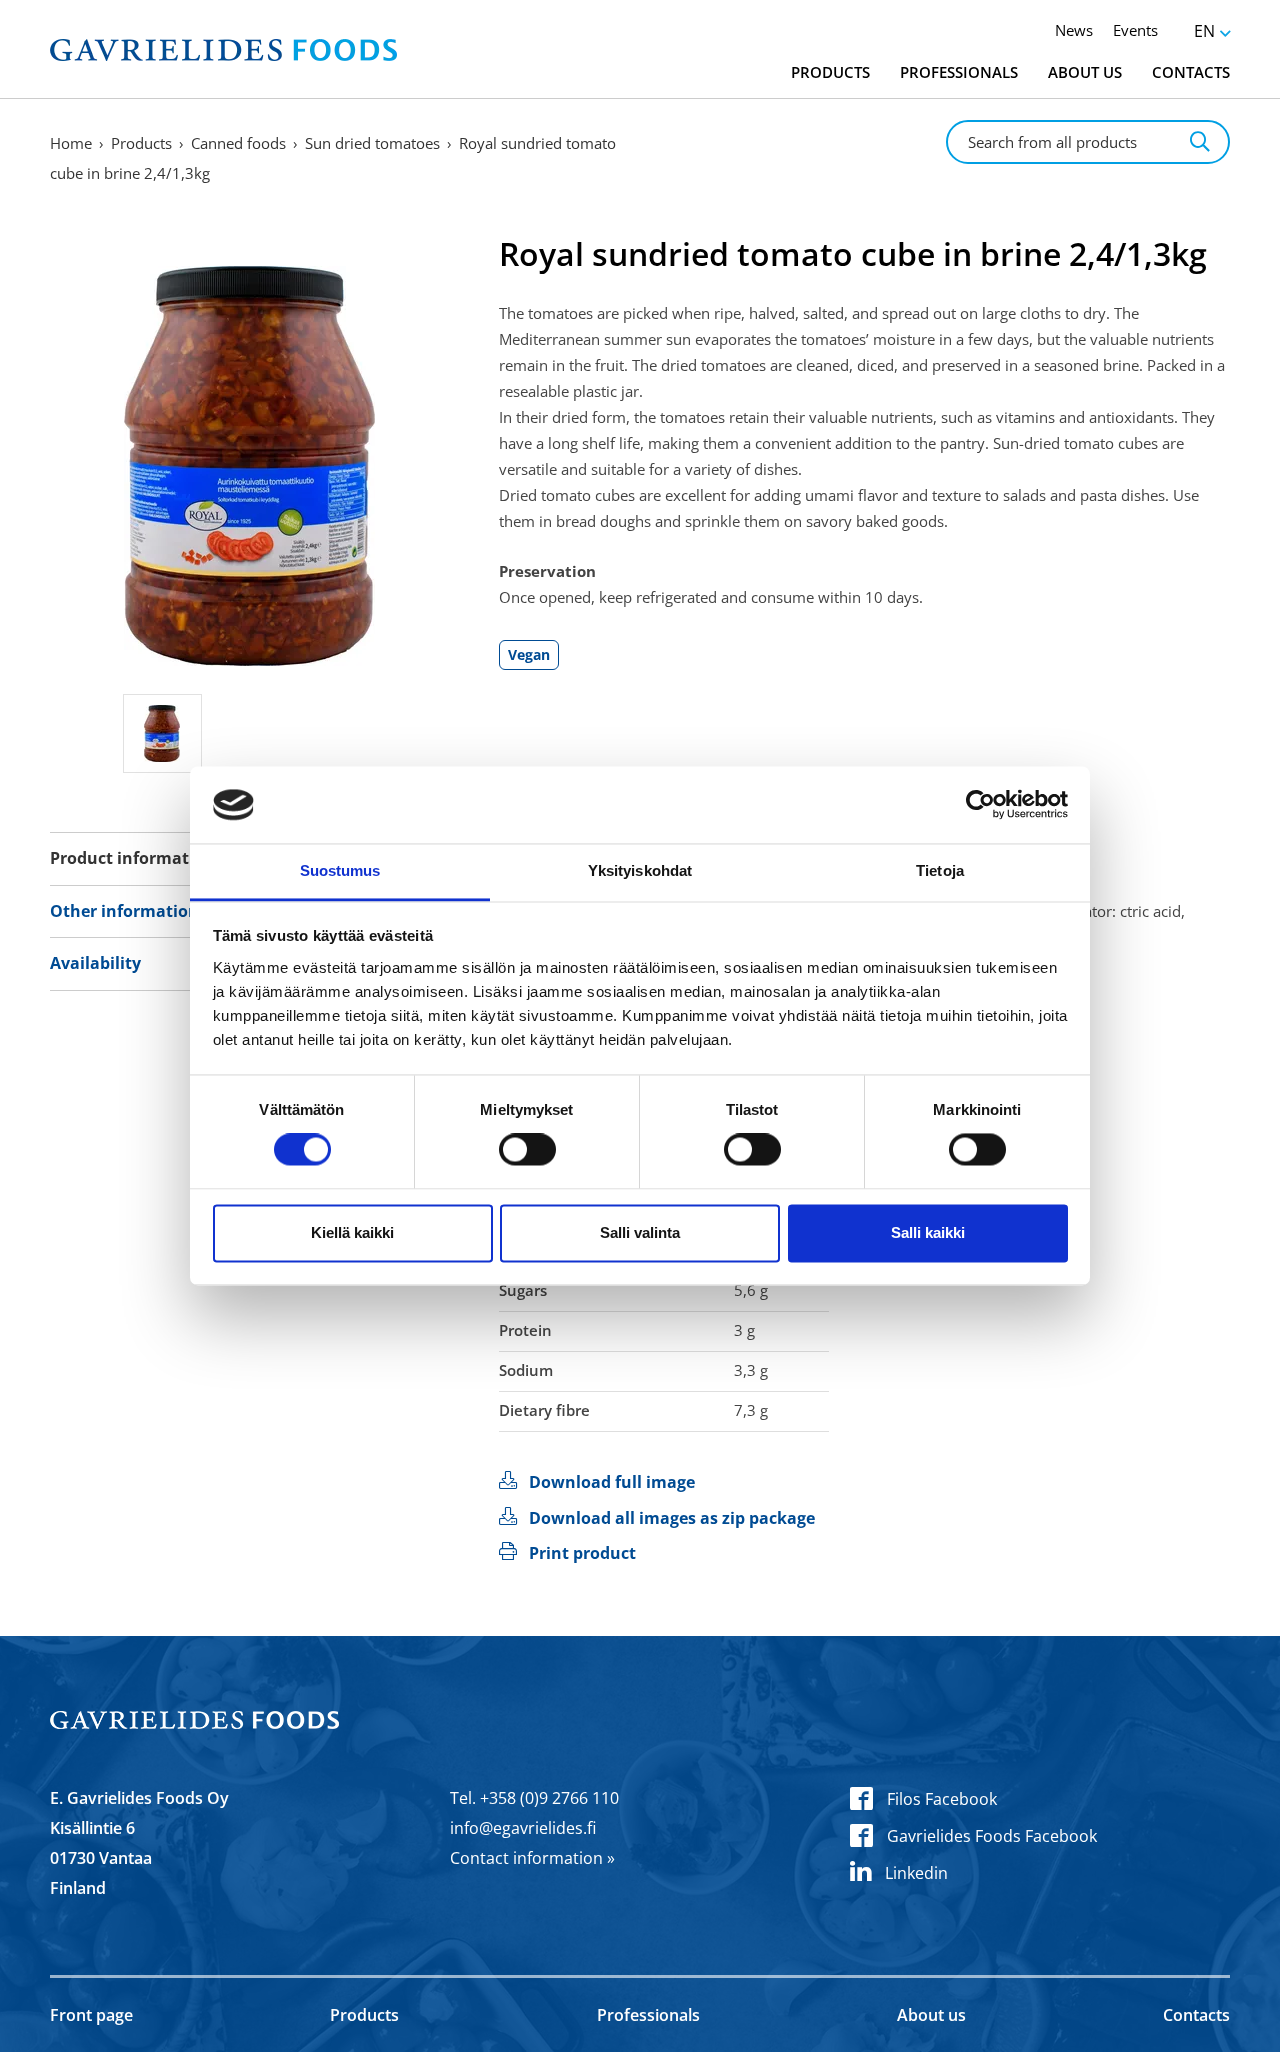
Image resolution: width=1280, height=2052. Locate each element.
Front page (91, 2015)
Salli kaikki (928, 1232)
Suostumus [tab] (340, 870)
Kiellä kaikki (352, 1232)
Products (830, 72)
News (1074, 30)
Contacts (1191, 72)
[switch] (527, 1150)
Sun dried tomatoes (372, 143)
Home (71, 143)
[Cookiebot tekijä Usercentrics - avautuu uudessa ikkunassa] (980, 805)
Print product (582, 1553)
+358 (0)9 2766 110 (549, 1798)
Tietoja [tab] (940, 870)
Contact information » (532, 1858)
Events (1135, 30)
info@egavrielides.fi (523, 1828)
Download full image (612, 1482)
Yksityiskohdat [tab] (640, 870)
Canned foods (238, 143)
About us (1085, 72)
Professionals (959, 72)
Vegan (529, 654)
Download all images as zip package (672, 1518)
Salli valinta (640, 1232)
